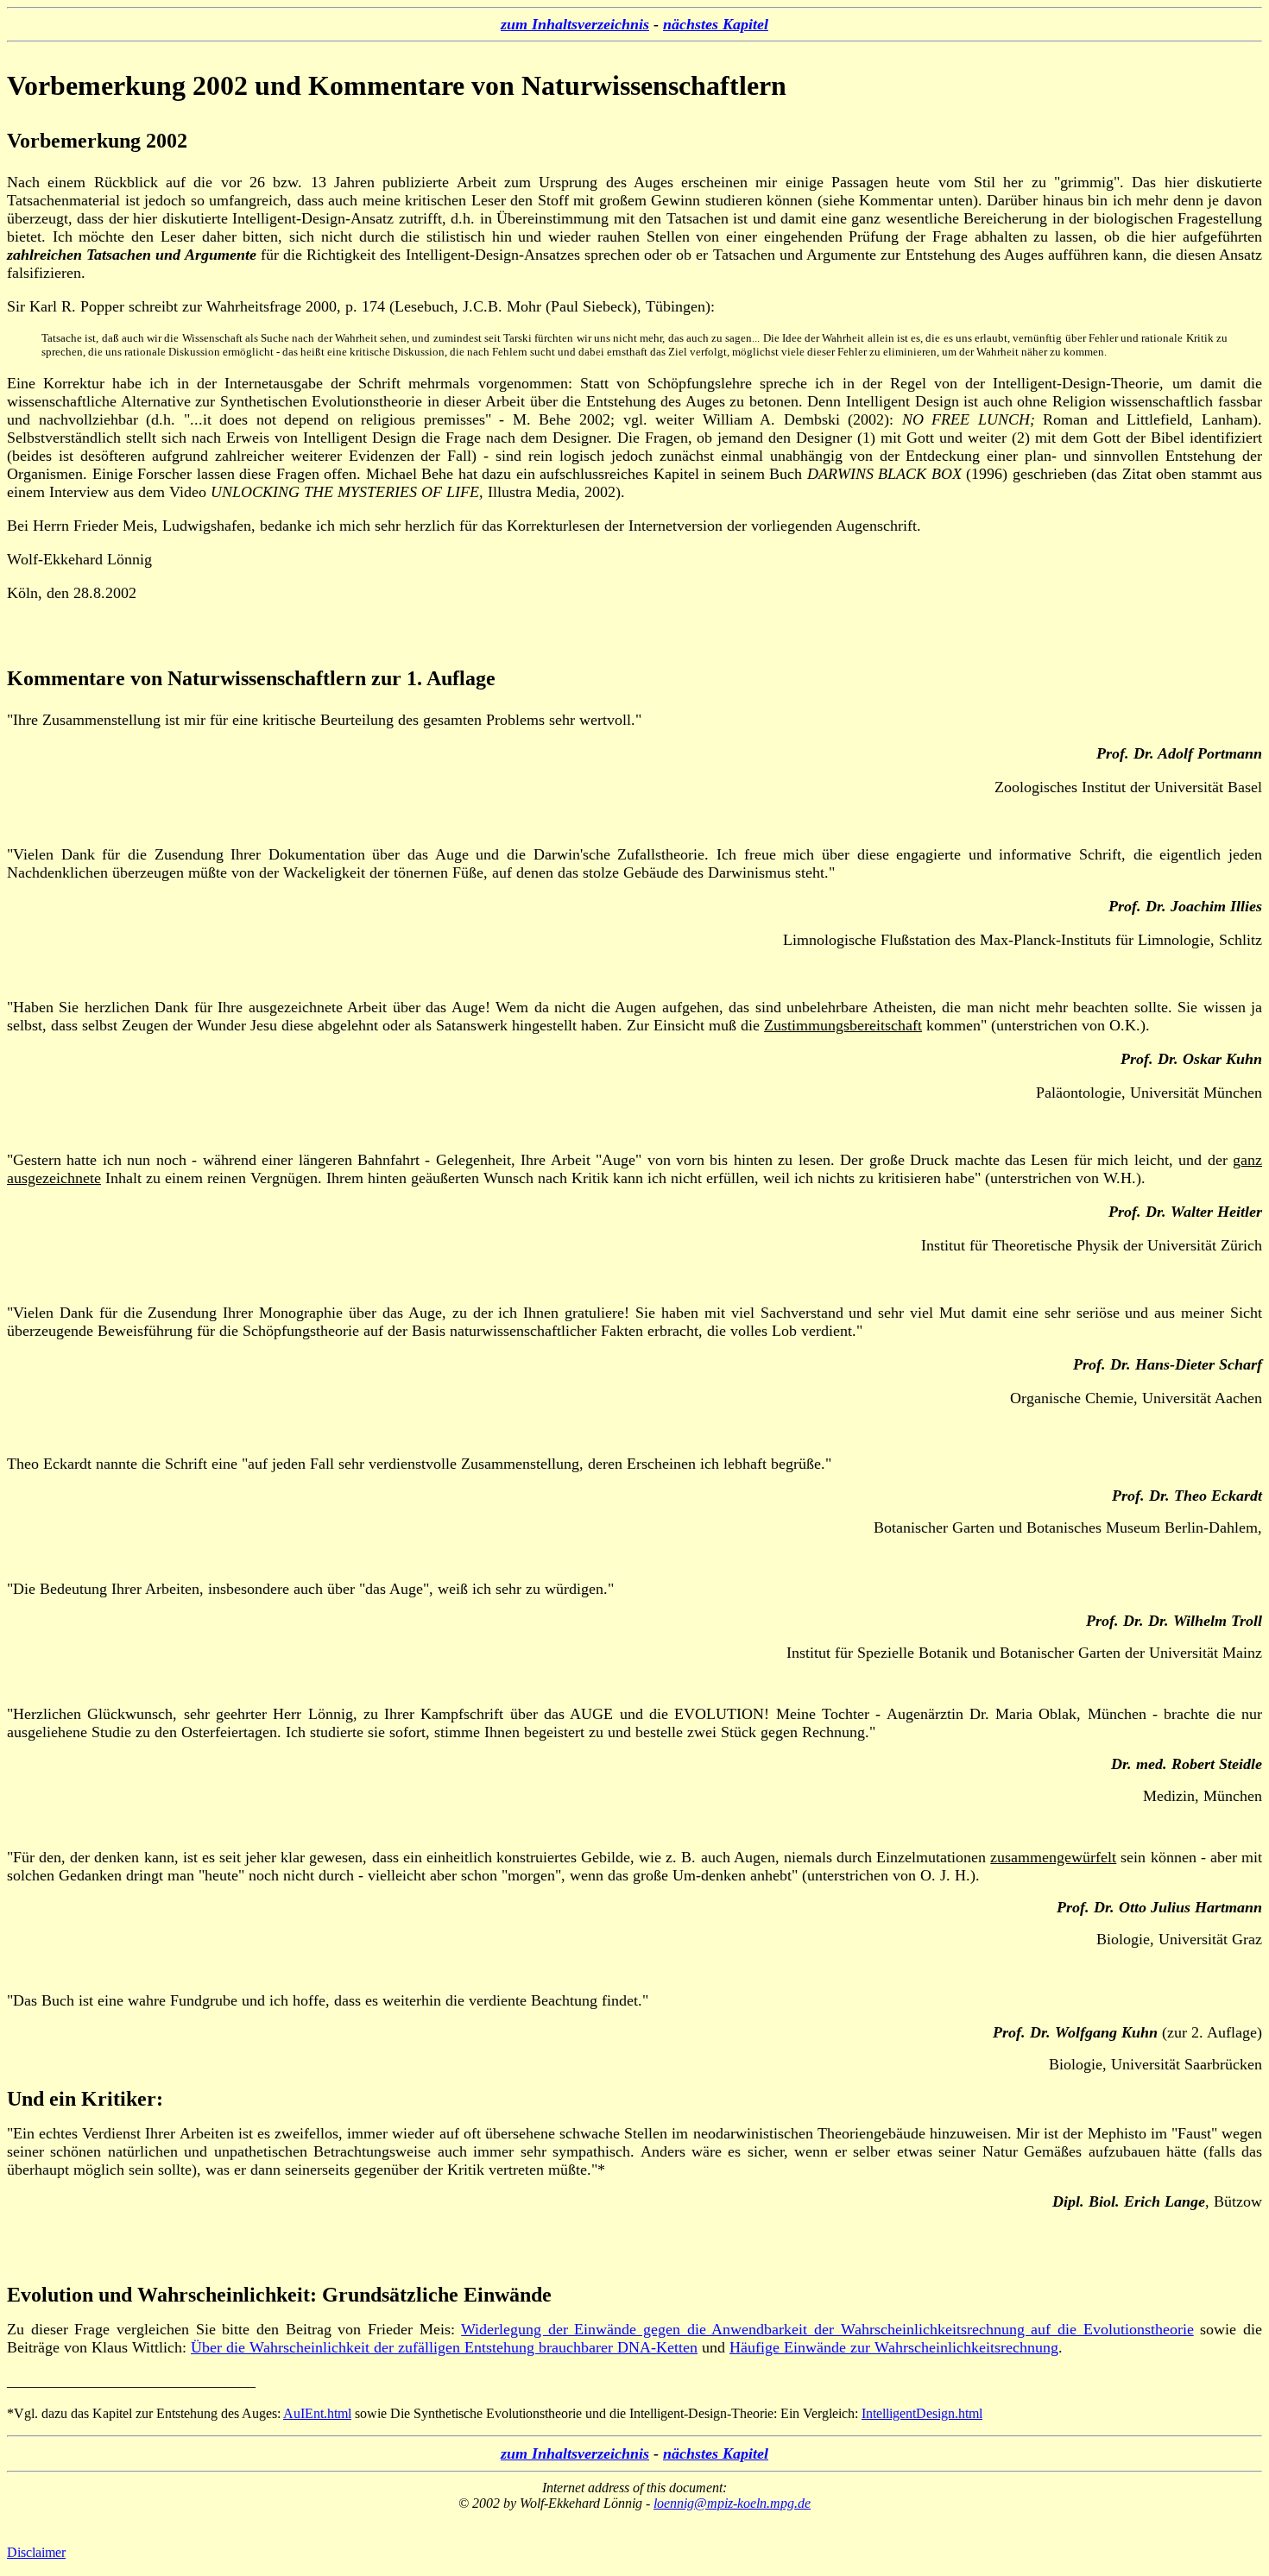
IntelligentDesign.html (922, 2413)
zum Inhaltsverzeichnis (575, 24)
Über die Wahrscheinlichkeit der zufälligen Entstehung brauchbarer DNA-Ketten (444, 2347)
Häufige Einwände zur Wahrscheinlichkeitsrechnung (894, 2347)
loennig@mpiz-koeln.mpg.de (732, 2503)
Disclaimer (36, 2552)
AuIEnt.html (317, 2413)
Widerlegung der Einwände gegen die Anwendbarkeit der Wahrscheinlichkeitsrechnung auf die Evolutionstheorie (827, 2329)
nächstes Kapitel (716, 24)
